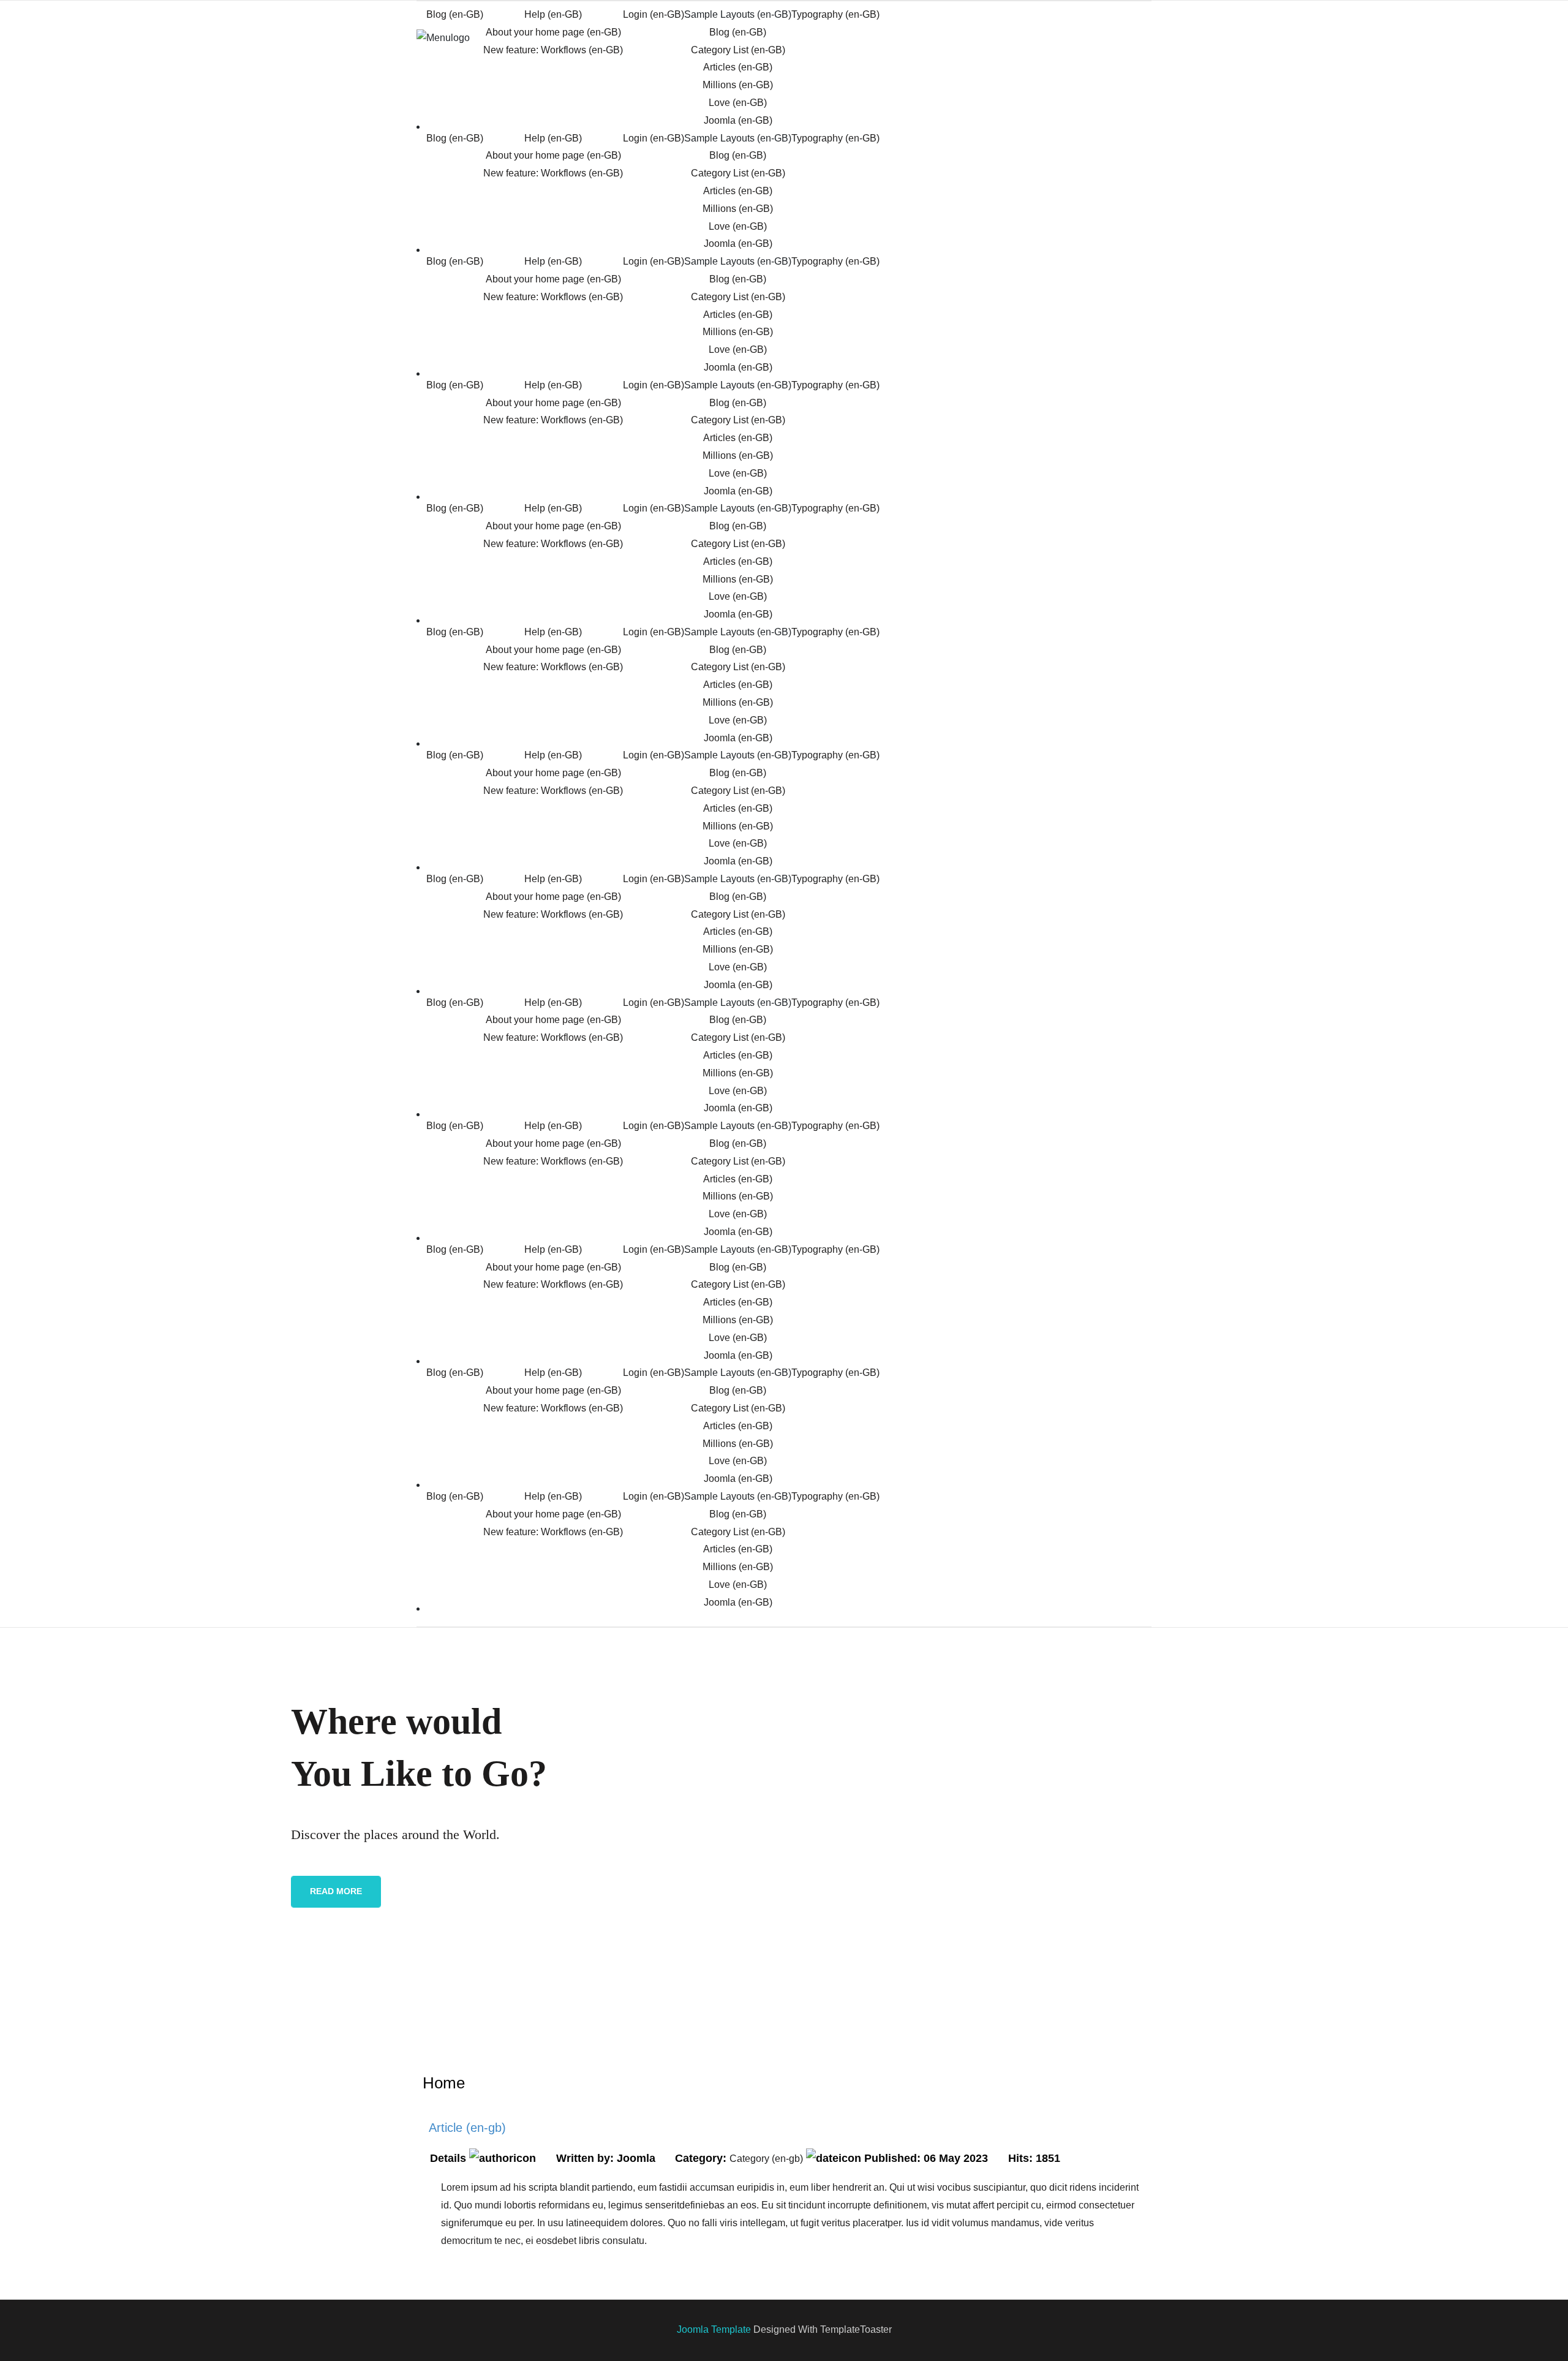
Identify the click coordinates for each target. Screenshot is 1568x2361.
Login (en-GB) (654, 14)
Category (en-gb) (766, 2159)
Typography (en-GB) (835, 14)
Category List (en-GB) (738, 50)
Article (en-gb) (467, 2128)
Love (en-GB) (738, 103)
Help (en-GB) (553, 14)
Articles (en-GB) (738, 67)
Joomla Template (714, 2329)
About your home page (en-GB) (553, 32)
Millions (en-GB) (738, 85)
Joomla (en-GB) (738, 120)
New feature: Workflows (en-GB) (553, 50)
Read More (336, 1891)
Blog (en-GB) (455, 14)
